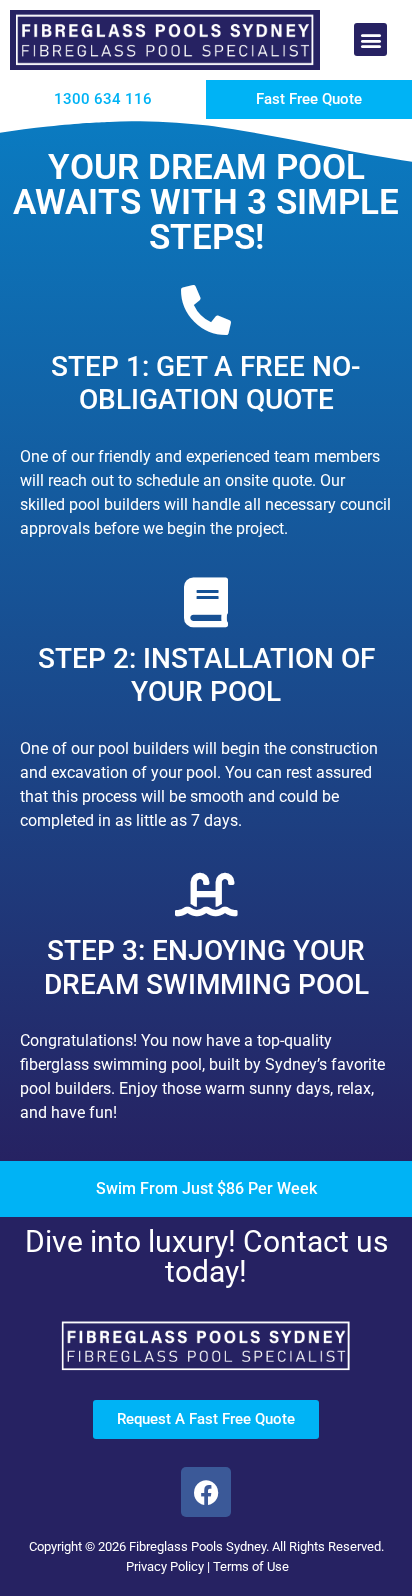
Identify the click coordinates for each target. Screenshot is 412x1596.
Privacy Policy (165, 1566)
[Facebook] (206, 1492)
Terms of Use (251, 1566)
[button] (370, 39)
